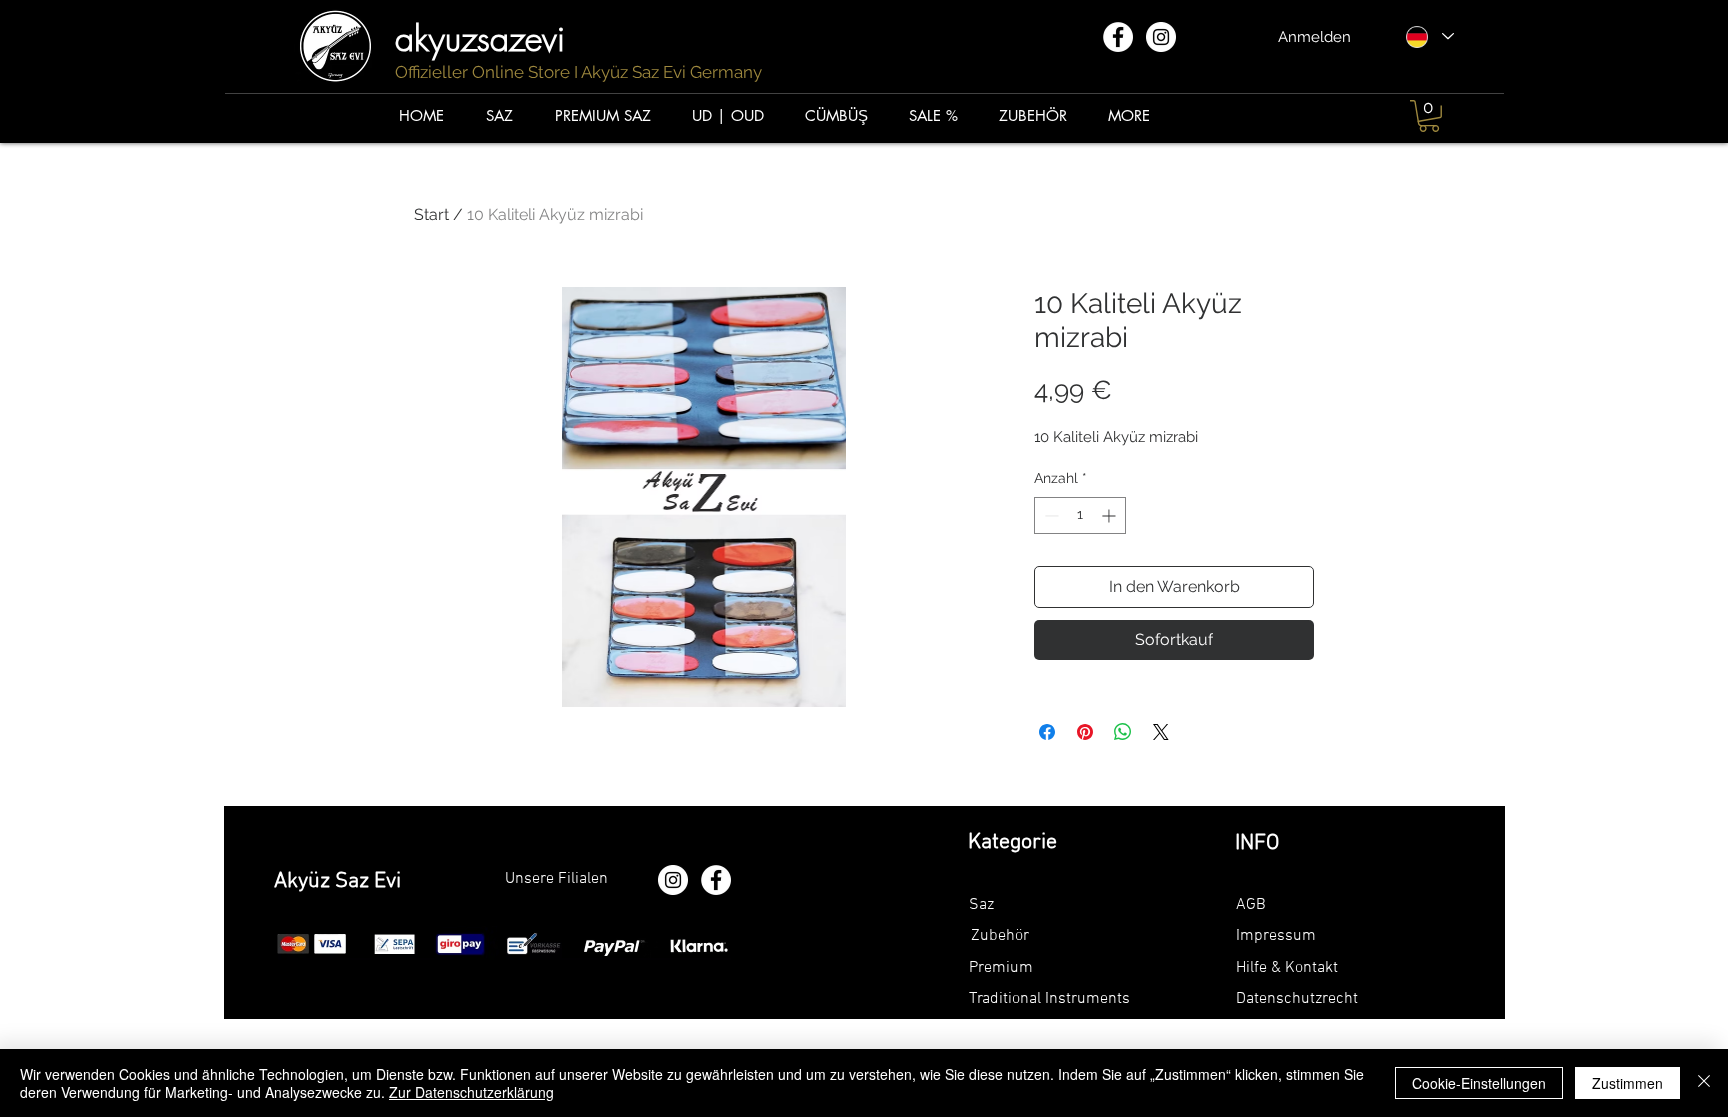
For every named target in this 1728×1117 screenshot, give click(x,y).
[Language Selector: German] (1429, 36)
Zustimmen (1627, 1083)
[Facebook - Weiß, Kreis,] (1118, 37)
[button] (1429, 116)
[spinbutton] (1080, 515)
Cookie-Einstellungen (1479, 1083)
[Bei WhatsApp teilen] (1123, 732)
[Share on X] (1161, 732)
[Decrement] (1049, 515)
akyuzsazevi (485, 38)
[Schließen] (1704, 1083)
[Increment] (1110, 515)
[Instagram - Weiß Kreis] (1161, 37)
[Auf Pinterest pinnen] (1085, 732)
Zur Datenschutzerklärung (471, 1092)
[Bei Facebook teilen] (1047, 732)
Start (431, 214)
